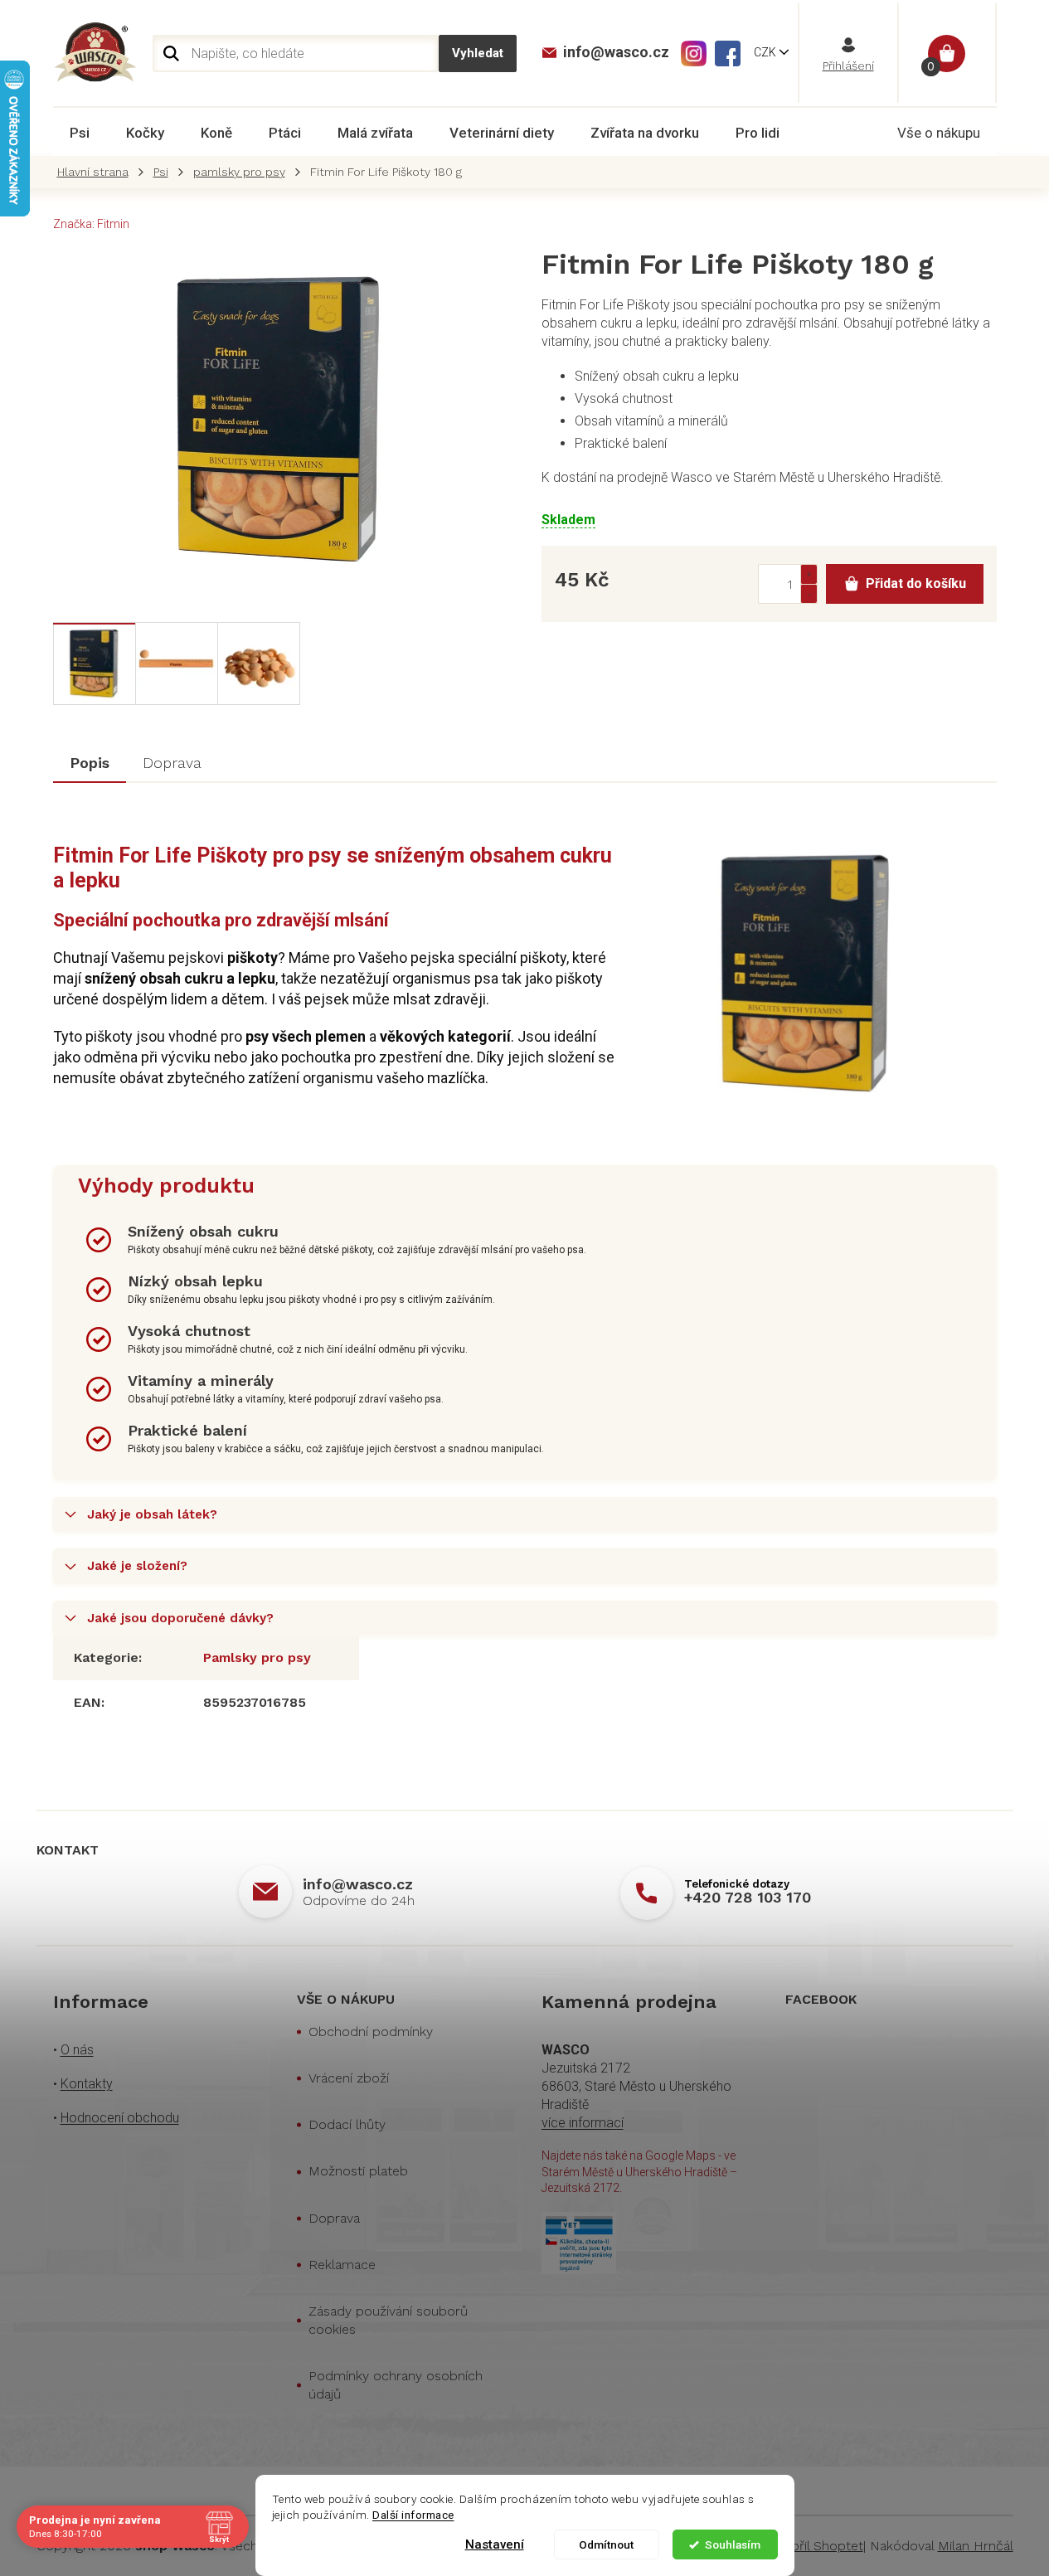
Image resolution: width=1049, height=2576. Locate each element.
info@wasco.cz (358, 1884)
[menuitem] (80, 133)
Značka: (91, 224)
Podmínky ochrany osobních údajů (396, 2385)
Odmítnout (606, 2544)
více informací (583, 2123)
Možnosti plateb (358, 2171)
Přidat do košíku (916, 583)
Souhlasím (733, 2544)
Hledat (478, 53)
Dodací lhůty (347, 2124)
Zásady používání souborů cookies (388, 2320)
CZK (766, 52)
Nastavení (495, 2544)
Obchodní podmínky (371, 2032)
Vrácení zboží (349, 2078)
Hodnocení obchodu (120, 2118)
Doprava (334, 2218)
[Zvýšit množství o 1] (809, 574)
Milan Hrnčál (976, 2546)
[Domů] (97, 172)
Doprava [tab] (172, 763)
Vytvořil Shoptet (814, 2546)
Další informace (413, 2515)
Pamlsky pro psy (257, 1657)
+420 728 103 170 (748, 1897)
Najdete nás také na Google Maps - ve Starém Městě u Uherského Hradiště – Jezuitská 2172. (639, 2172)
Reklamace (342, 2265)
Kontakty (87, 2084)
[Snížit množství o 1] (809, 593)
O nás (77, 2050)
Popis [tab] (90, 763)
